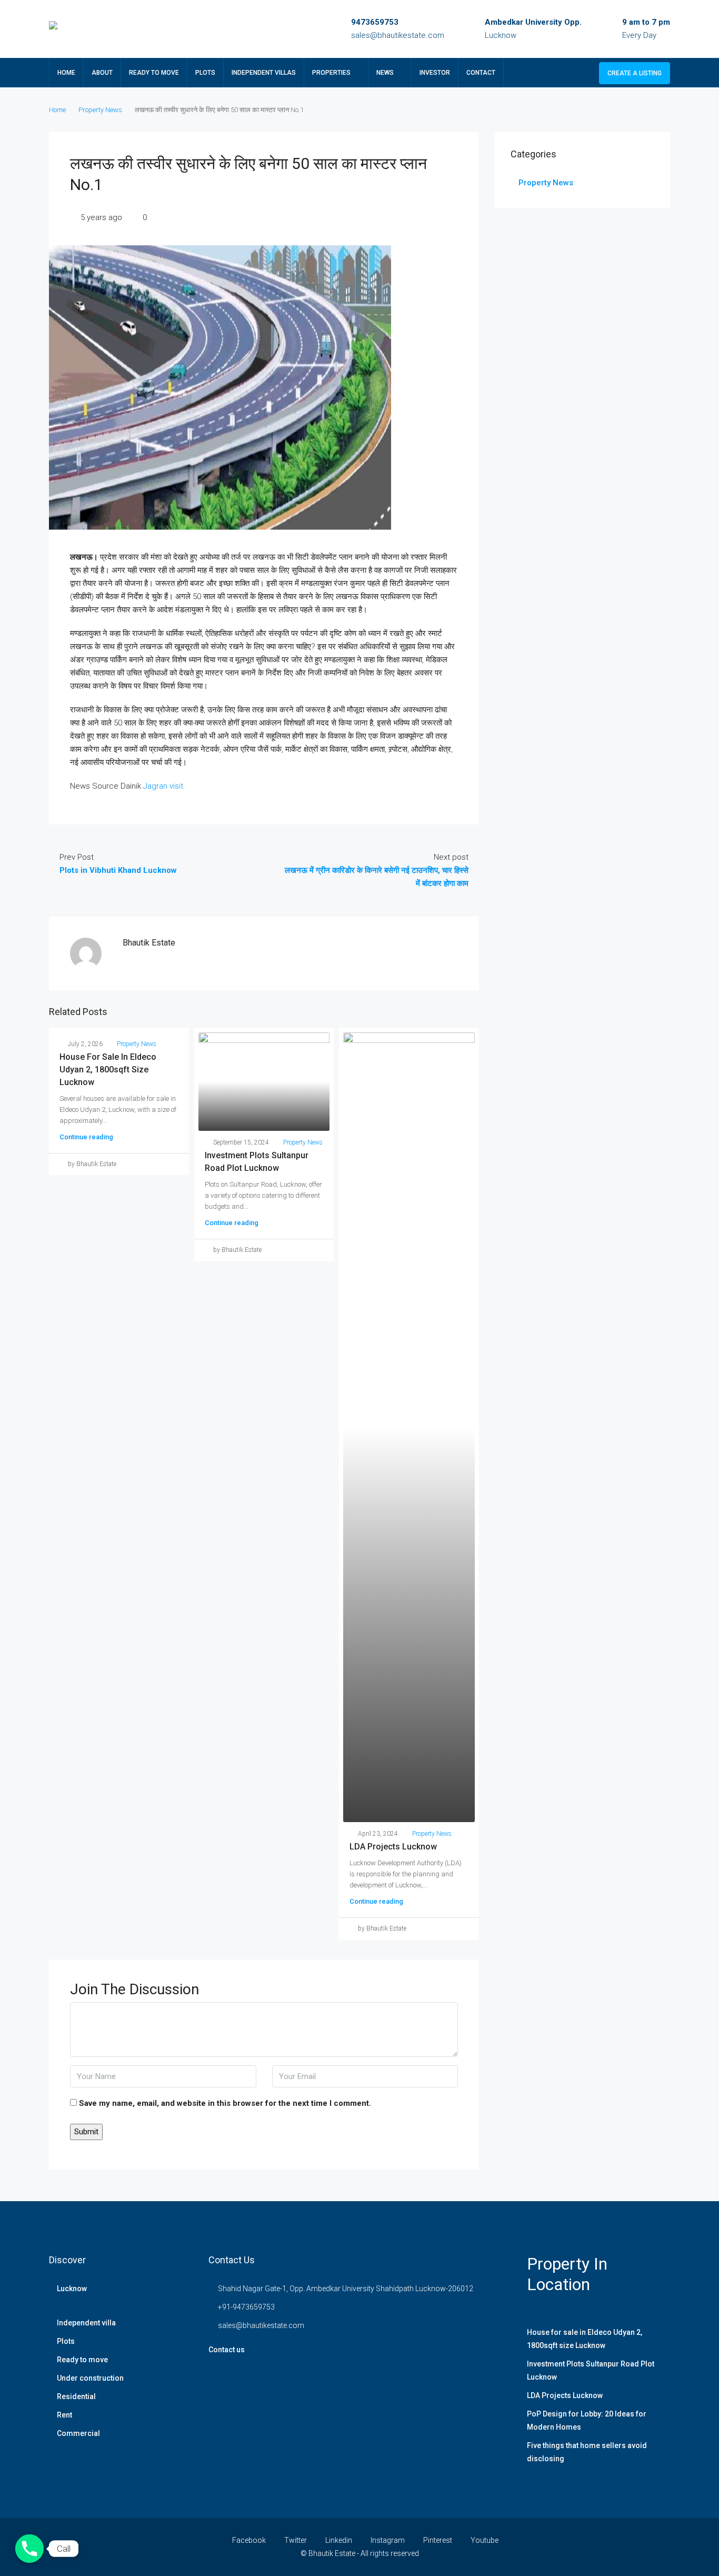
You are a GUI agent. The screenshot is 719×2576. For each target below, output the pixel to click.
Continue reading (86, 1137)
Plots (205, 73)
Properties (331, 73)
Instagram (388, 2540)
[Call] (29, 2549)
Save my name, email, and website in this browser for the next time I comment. (225, 2103)
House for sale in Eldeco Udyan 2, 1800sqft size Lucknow (108, 1070)
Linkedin (339, 2540)
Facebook (249, 2540)
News (385, 73)
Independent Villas (264, 73)
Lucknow (72, 2289)
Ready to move (82, 2360)
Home (66, 73)
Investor (435, 73)
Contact (481, 73)
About (102, 73)
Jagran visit (162, 786)
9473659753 (375, 22)
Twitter (296, 2540)
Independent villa (86, 2323)
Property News (100, 110)
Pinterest (438, 2540)
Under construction (90, 2378)
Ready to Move (154, 73)
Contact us (227, 2350)
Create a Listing (635, 73)
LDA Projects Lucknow (393, 1847)
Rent (64, 2415)
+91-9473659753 (246, 2307)
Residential (76, 2396)
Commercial (78, 2433)
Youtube (484, 2540)
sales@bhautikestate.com (398, 35)
